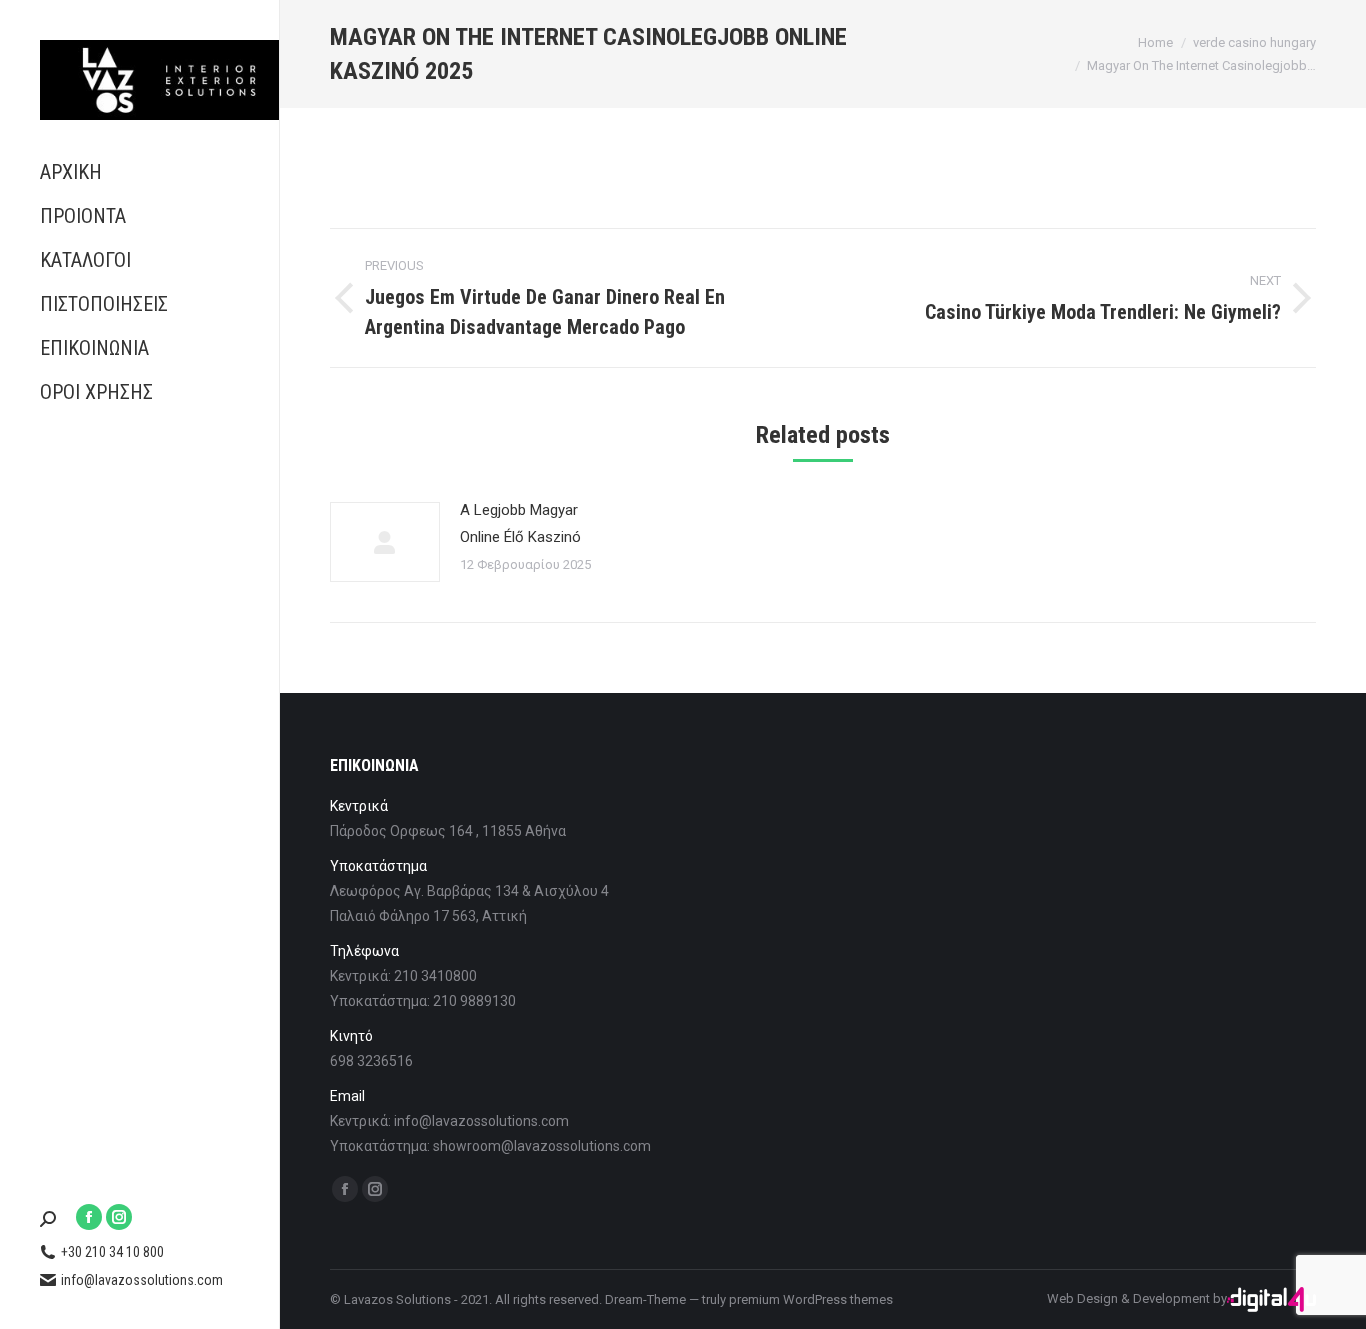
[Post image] (385, 542)
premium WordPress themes (811, 1299)
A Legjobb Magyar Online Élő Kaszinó (520, 523)
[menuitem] (139, 172)
